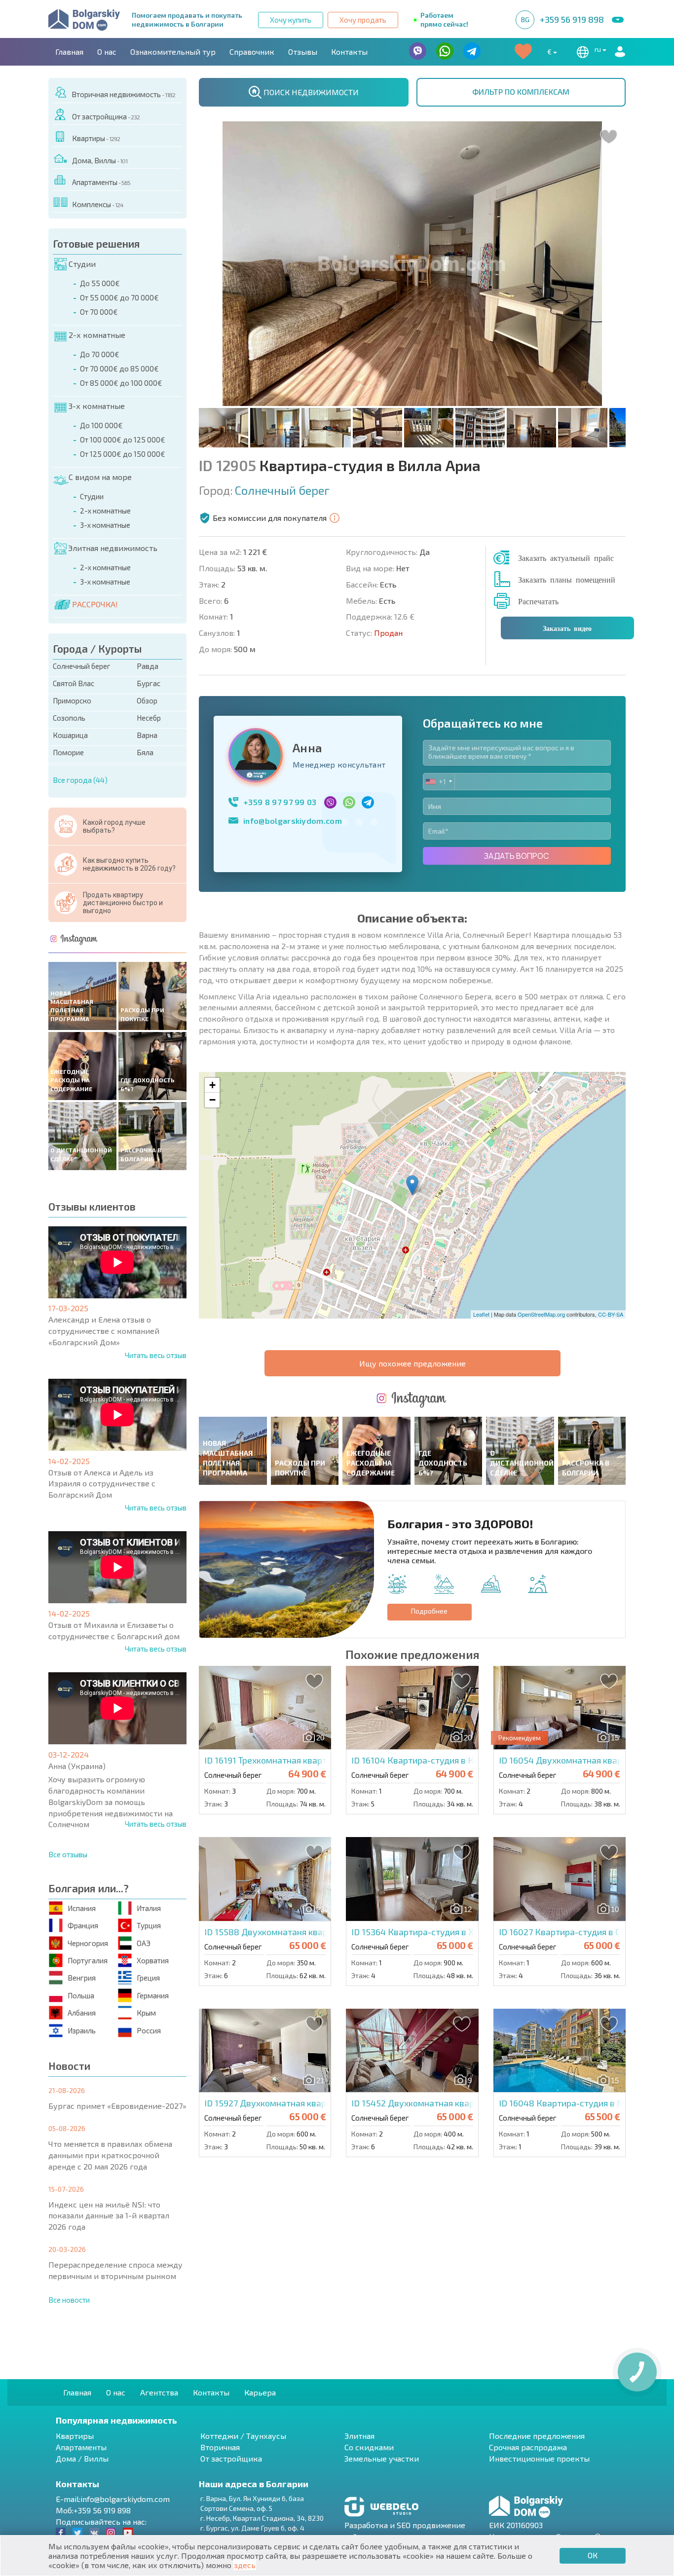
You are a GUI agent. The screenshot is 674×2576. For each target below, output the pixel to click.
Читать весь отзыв (156, 1355)
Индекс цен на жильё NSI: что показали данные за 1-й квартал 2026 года (109, 2216)
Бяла (145, 752)
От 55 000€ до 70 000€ (119, 297)
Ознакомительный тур (173, 52)
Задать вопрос (517, 856)
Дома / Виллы (82, 2458)
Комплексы (98, 204)
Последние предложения (537, 2436)
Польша (81, 1995)
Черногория (88, 1943)
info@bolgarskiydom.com (293, 821)
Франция (83, 1925)
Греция (148, 1978)
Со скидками (369, 2447)
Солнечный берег (82, 666)
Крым (146, 2013)
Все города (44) (80, 780)
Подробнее (429, 1611)
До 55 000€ (100, 283)
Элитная (359, 2436)
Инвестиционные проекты (539, 2458)
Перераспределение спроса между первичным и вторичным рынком (115, 2270)
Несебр (149, 718)
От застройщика (106, 116)
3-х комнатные (97, 406)
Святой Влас (74, 683)
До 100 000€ (101, 425)
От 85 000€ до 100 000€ (121, 383)
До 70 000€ (100, 354)
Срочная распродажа (528, 2447)
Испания (82, 1908)
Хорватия (153, 1960)
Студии (82, 264)
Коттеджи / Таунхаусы (243, 2436)
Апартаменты (101, 182)
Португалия (88, 1960)
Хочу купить (291, 20)
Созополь (69, 718)
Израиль (82, 2030)
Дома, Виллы (100, 160)
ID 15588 (295, 1932)
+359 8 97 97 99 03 (280, 802)
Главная (69, 52)
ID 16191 (316, 1760)
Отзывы (303, 52)
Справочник (252, 52)
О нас (107, 52)
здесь (245, 2565)
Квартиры (96, 138)
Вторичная (220, 2447)
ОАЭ (144, 1943)
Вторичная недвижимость (123, 94)
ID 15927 (310, 2103)
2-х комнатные (97, 335)
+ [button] (212, 1085)
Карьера (260, 2392)
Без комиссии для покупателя (270, 518)
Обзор (147, 700)
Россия (149, 2030)
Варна (147, 735)
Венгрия (82, 1978)
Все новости (69, 2300)
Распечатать (538, 601)
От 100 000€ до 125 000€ (123, 440)
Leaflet (481, 1314)
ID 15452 (444, 2103)
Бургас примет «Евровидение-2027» (117, 2106)
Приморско (72, 700)
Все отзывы (68, 1854)
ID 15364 (450, 1932)
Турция (149, 1925)
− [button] (212, 1100)
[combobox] (439, 782)
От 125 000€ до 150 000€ (123, 454)
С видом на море (100, 477)
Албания (82, 2013)
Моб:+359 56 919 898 (93, 2510)
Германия (153, 1995)
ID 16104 (429, 1760)
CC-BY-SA (611, 1314)
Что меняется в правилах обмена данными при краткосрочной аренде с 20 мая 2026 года (110, 2155)
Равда (148, 666)
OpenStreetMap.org (541, 1314)
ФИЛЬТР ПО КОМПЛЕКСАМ (521, 92)
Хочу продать (363, 20)
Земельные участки (382, 2458)
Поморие (68, 752)
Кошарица (70, 735)
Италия (149, 1908)
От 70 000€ (99, 312)
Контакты (349, 52)
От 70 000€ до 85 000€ (119, 368)
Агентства (159, 2392)
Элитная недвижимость (113, 548)
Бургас (149, 683)
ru (599, 49)
